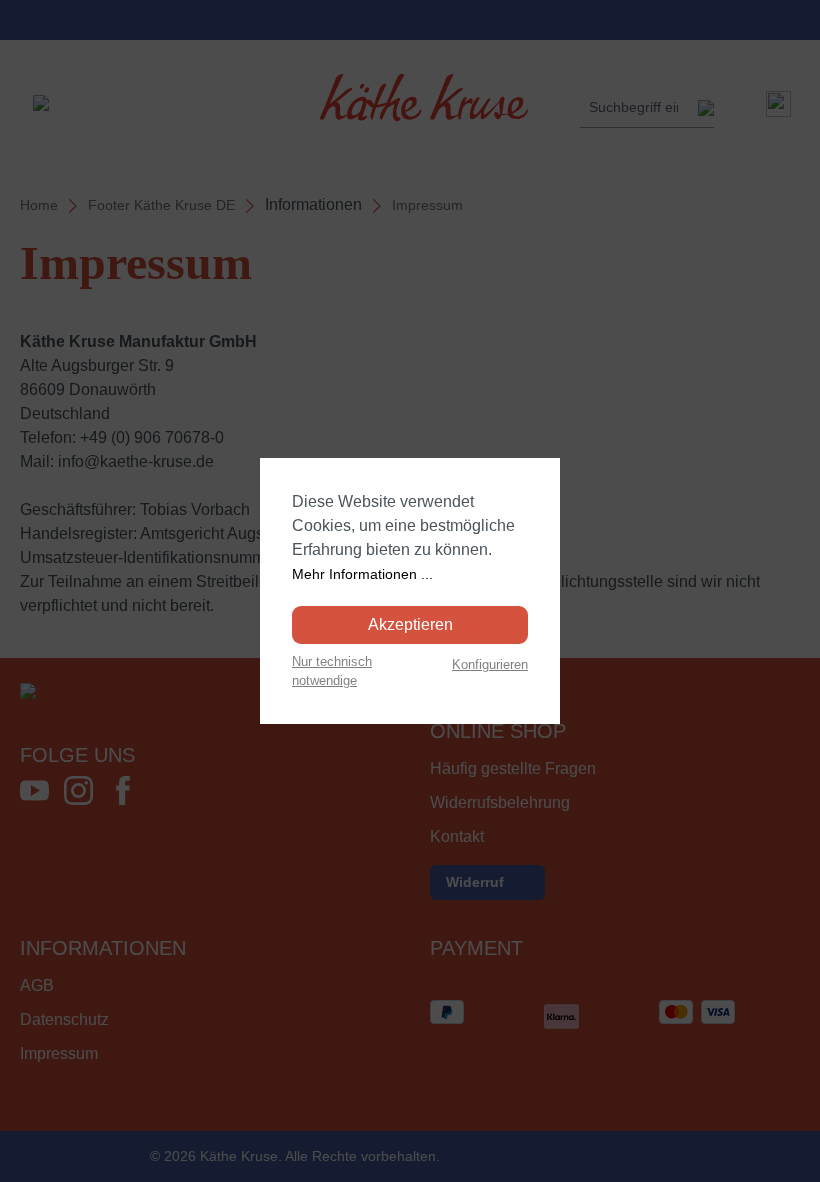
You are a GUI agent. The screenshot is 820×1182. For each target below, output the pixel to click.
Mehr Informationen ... (362, 574)
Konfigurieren (490, 664)
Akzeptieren (410, 624)
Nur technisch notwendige (332, 671)
